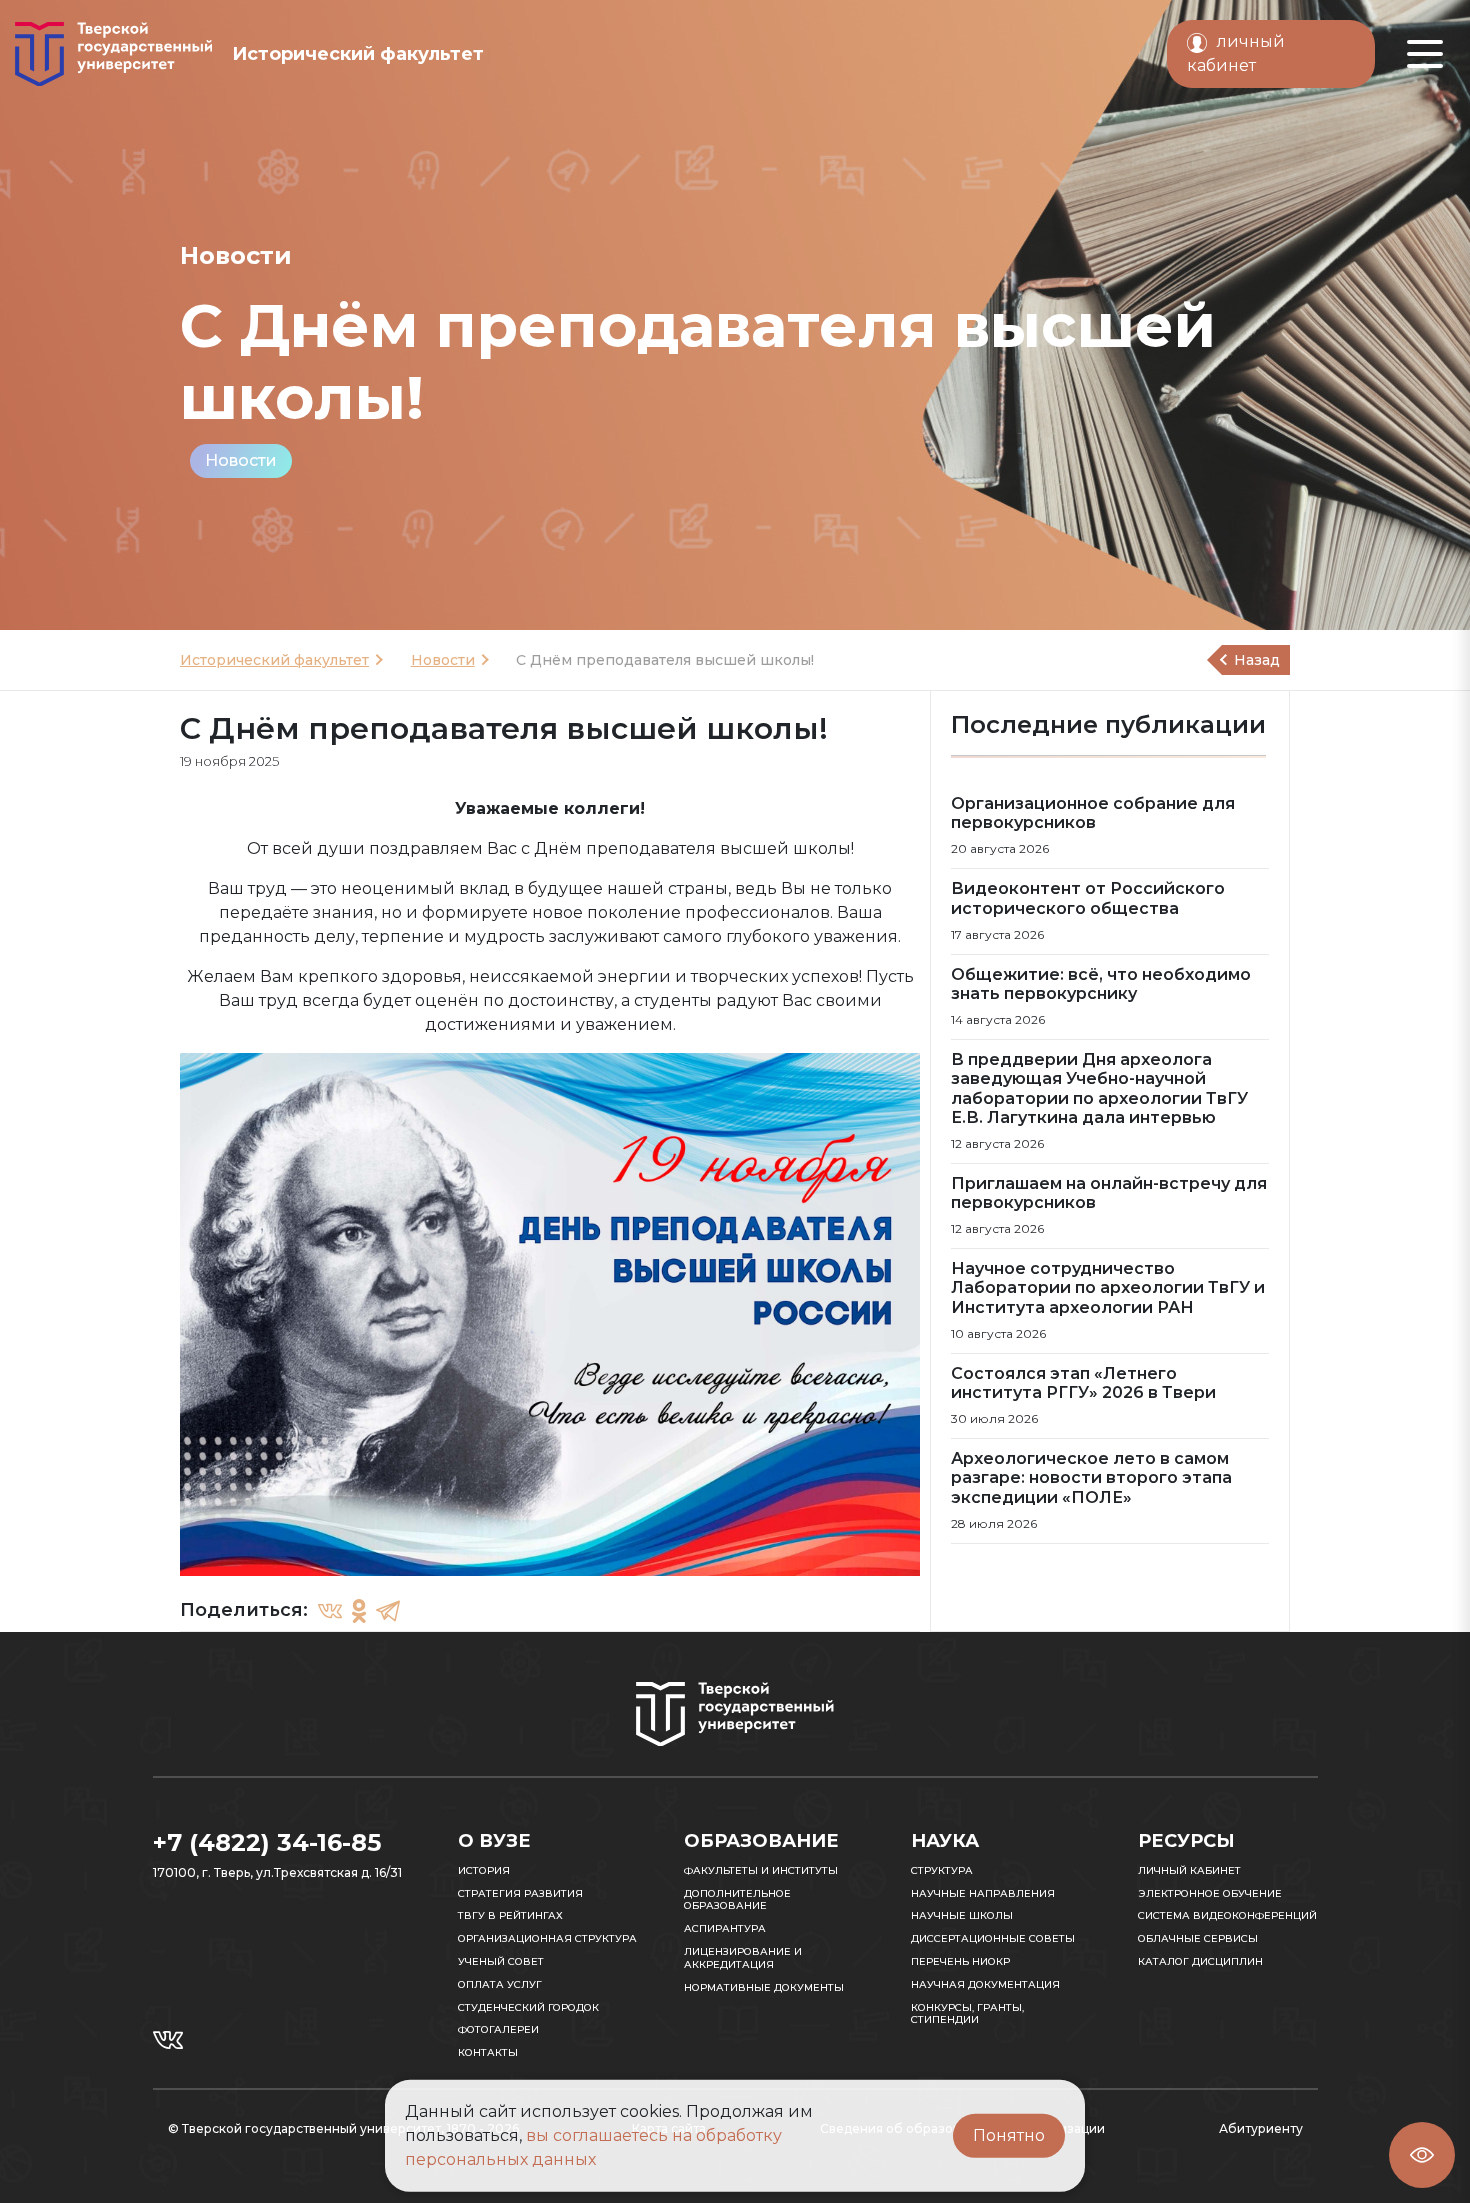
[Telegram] (388, 1611)
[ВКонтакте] (330, 1611)
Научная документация (985, 1984)
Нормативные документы (764, 1987)
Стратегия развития (520, 1893)
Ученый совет (501, 1961)
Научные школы (962, 1915)
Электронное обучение (1210, 1893)
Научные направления (983, 1893)
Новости (241, 460)
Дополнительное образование (737, 1900)
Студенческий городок (528, 2007)
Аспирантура (725, 1928)
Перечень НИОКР (960, 1961)
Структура (942, 1870)
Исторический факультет (274, 660)
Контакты (488, 2052)
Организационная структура (547, 1938)
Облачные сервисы (1198, 1938)
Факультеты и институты (761, 1870)
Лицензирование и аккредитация (743, 1958)
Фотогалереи (498, 2029)
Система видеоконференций (1227, 1915)
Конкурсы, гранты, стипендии (967, 2014)
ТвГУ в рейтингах (510, 1915)
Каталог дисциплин (1200, 1961)
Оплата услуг (500, 1984)
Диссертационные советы (993, 1938)
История (484, 1870)
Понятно (1009, 2135)
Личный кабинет (1189, 1870)
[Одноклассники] (359, 1611)
